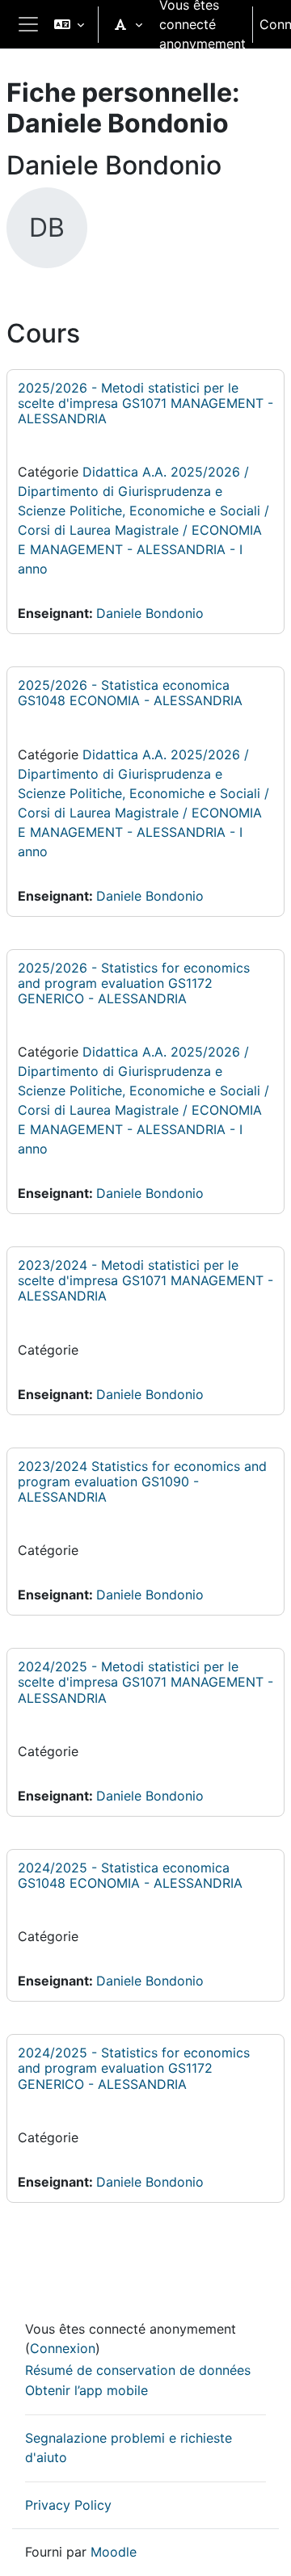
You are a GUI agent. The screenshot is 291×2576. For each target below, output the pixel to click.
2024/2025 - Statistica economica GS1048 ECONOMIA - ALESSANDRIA (130, 1875)
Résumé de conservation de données (138, 2370)
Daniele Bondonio (150, 613)
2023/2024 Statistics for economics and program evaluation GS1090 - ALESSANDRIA (142, 1481)
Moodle (114, 2552)
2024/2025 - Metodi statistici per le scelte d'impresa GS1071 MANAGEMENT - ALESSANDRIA (145, 1682)
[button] (69, 24)
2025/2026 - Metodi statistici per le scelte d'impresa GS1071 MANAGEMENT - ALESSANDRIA (145, 403)
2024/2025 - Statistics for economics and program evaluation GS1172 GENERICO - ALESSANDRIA (134, 2068)
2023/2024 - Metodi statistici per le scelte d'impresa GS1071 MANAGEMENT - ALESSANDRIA (145, 1280)
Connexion (63, 2348)
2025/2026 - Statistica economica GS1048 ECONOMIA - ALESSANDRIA (130, 693)
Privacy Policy (68, 2505)
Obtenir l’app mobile (86, 2390)
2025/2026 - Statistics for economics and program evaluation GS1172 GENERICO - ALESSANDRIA (134, 983)
